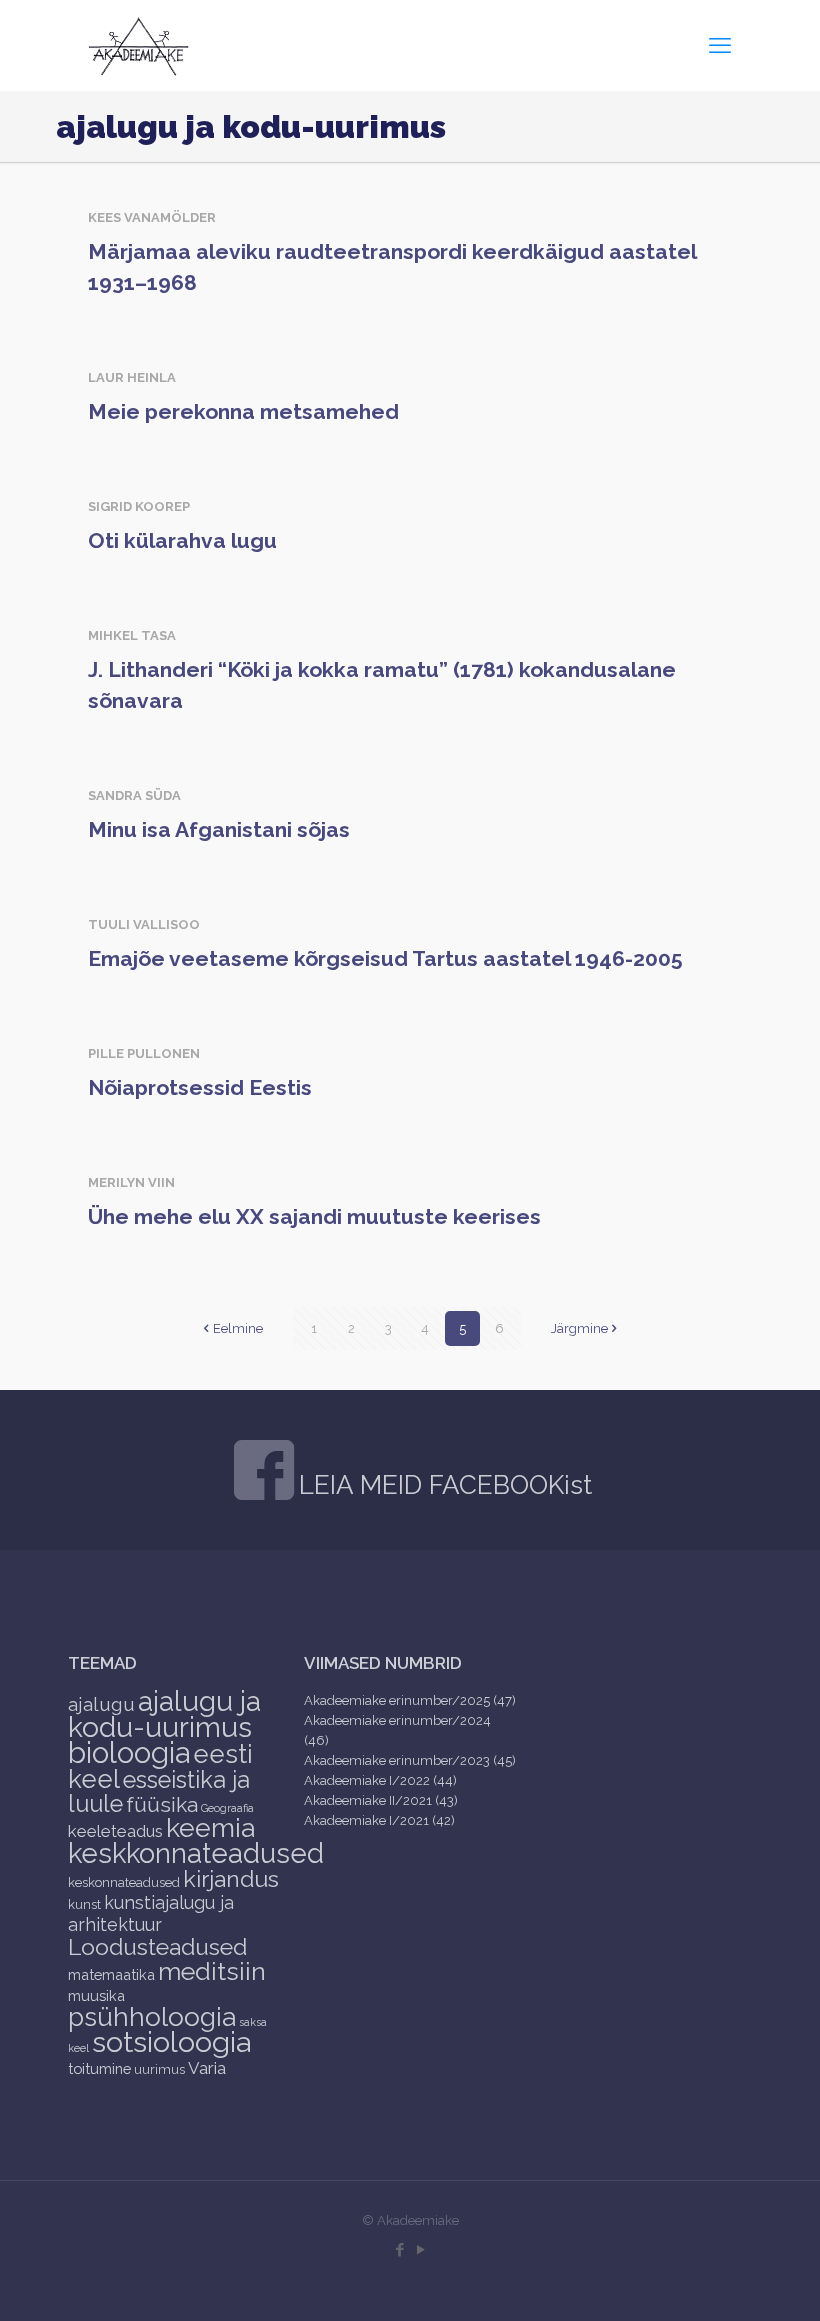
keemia (210, 1827)
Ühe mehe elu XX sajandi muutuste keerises (314, 1216)
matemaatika (111, 1974)
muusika (96, 1995)
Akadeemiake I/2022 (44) (380, 1780)
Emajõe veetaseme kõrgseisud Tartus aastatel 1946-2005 (385, 958)
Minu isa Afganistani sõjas (219, 829)
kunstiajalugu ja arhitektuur (151, 1913)
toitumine (99, 2068)
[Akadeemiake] (138, 45)
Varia (207, 2068)
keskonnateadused (124, 1882)
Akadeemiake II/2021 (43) (381, 1800)
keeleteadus (115, 1831)
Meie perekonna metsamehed (243, 411)
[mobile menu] (720, 45)
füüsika (162, 1804)
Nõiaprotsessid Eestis (200, 1087)
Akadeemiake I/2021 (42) (379, 1820)
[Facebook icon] (399, 2250)
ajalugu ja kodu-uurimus (164, 1714)
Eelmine (238, 1328)
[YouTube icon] (420, 2250)
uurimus (159, 2069)
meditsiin (212, 1971)
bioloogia (129, 1752)
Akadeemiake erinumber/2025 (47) (410, 1700)
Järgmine (579, 1328)
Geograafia (227, 1808)
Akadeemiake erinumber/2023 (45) (410, 1760)
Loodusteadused (157, 1946)
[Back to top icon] (724, 2280)
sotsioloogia (171, 2042)
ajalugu (101, 1704)
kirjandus (231, 1878)
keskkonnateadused (196, 1853)
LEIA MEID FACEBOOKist (445, 1485)
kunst (84, 1904)
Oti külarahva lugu (182, 540)
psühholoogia (152, 2016)
